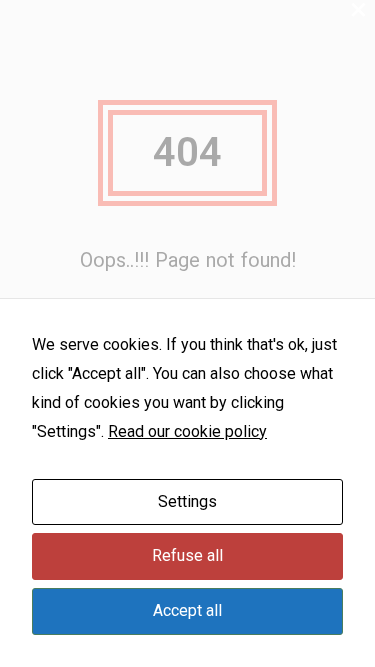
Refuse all (187, 555)
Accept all (187, 610)
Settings (187, 501)
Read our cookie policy (187, 431)
